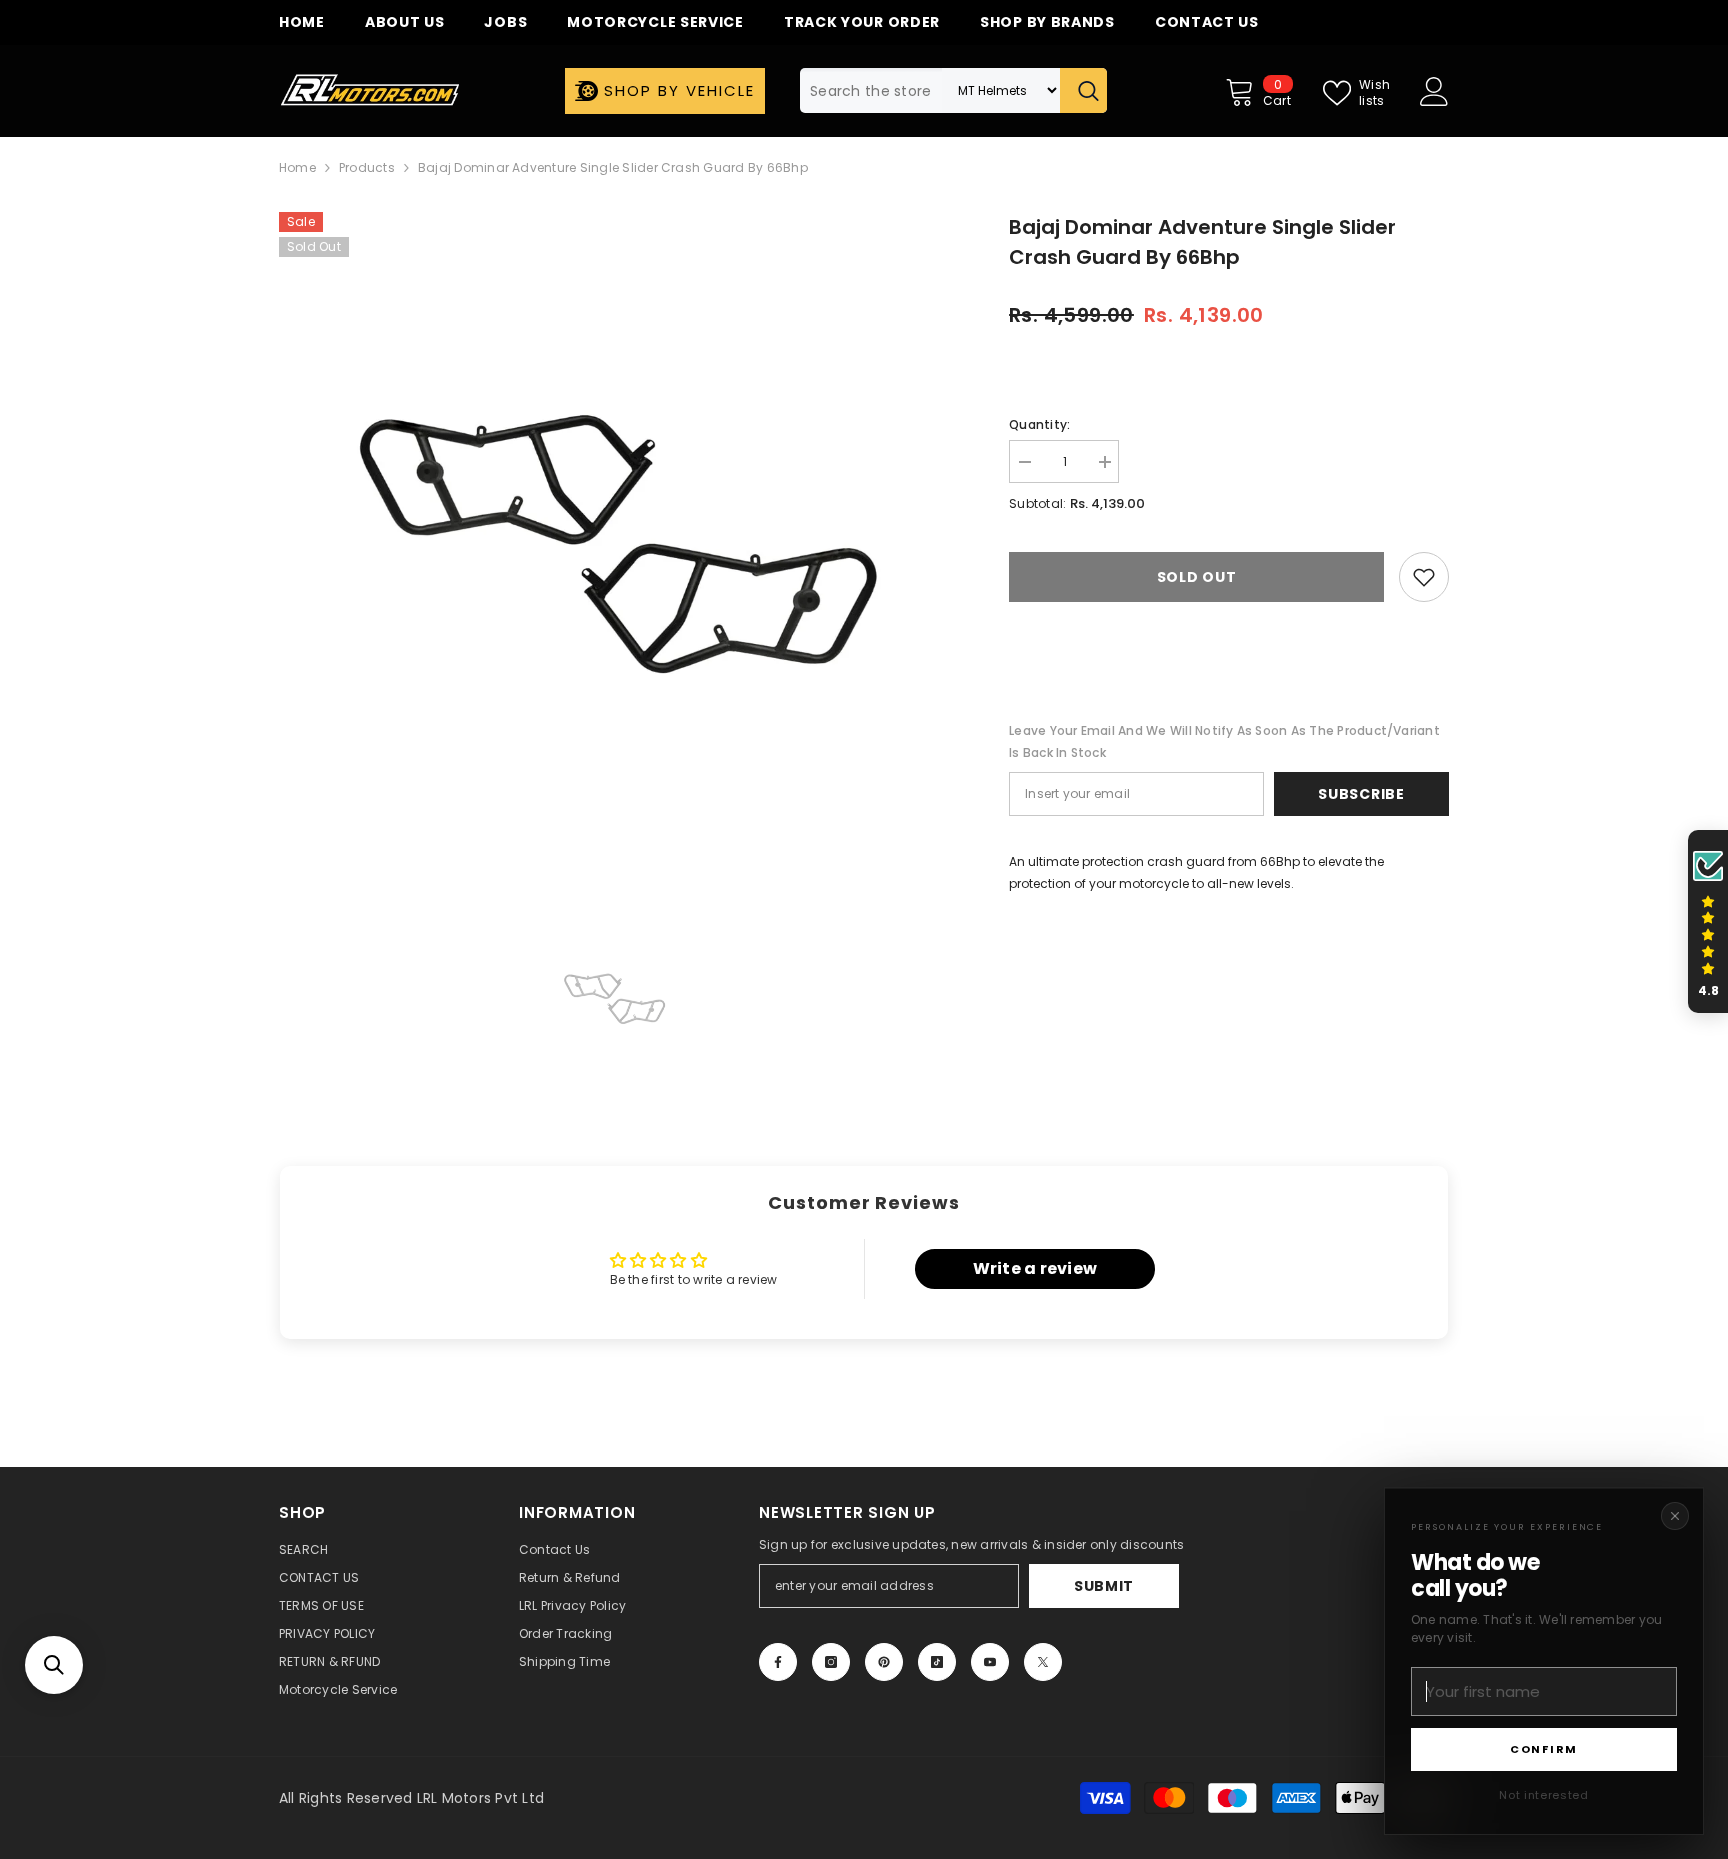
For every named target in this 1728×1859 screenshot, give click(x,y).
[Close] (1675, 1516)
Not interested (1543, 1795)
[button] (54, 1665)
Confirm (1544, 1749)
